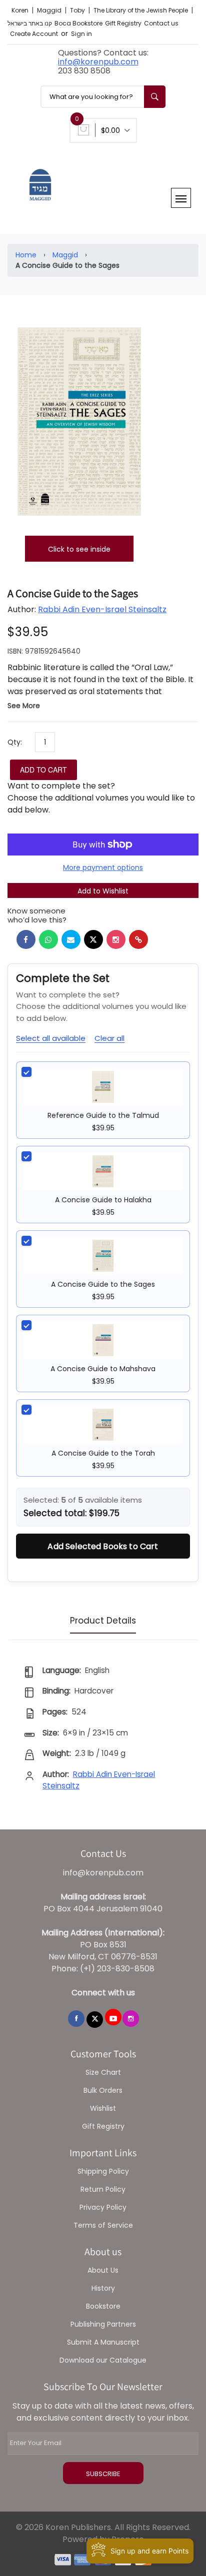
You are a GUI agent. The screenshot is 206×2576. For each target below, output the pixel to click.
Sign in (81, 34)
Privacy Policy (103, 2207)
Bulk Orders (103, 2090)
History (103, 2288)
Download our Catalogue (103, 2360)
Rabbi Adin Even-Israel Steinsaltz (102, 609)
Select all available (51, 1038)
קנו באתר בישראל (30, 23)
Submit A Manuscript (103, 2342)
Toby (78, 10)
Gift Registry (123, 23)
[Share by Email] (71, 939)
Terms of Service (103, 2225)
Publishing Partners (103, 2324)
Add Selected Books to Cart (103, 1546)
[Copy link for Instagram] (116, 939)
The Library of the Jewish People (141, 10)
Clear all (109, 1038)
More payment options (103, 867)
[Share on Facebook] (26, 939)
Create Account (34, 34)
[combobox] (103, 97)
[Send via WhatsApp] (48, 939)
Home (26, 255)
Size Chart (103, 2072)
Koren (21, 10)
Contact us (161, 23)
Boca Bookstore (78, 23)
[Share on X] (93, 939)
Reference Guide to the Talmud (103, 1115)
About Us (103, 2270)
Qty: (15, 742)
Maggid (50, 10)
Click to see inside (79, 549)
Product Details (103, 1621)
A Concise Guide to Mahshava (103, 1369)
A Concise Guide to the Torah (103, 1453)
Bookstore (103, 2306)
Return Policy (103, 2189)
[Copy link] (138, 939)
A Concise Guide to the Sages (103, 1284)
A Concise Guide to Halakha (103, 1200)
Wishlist (103, 2108)
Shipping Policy (103, 2171)
